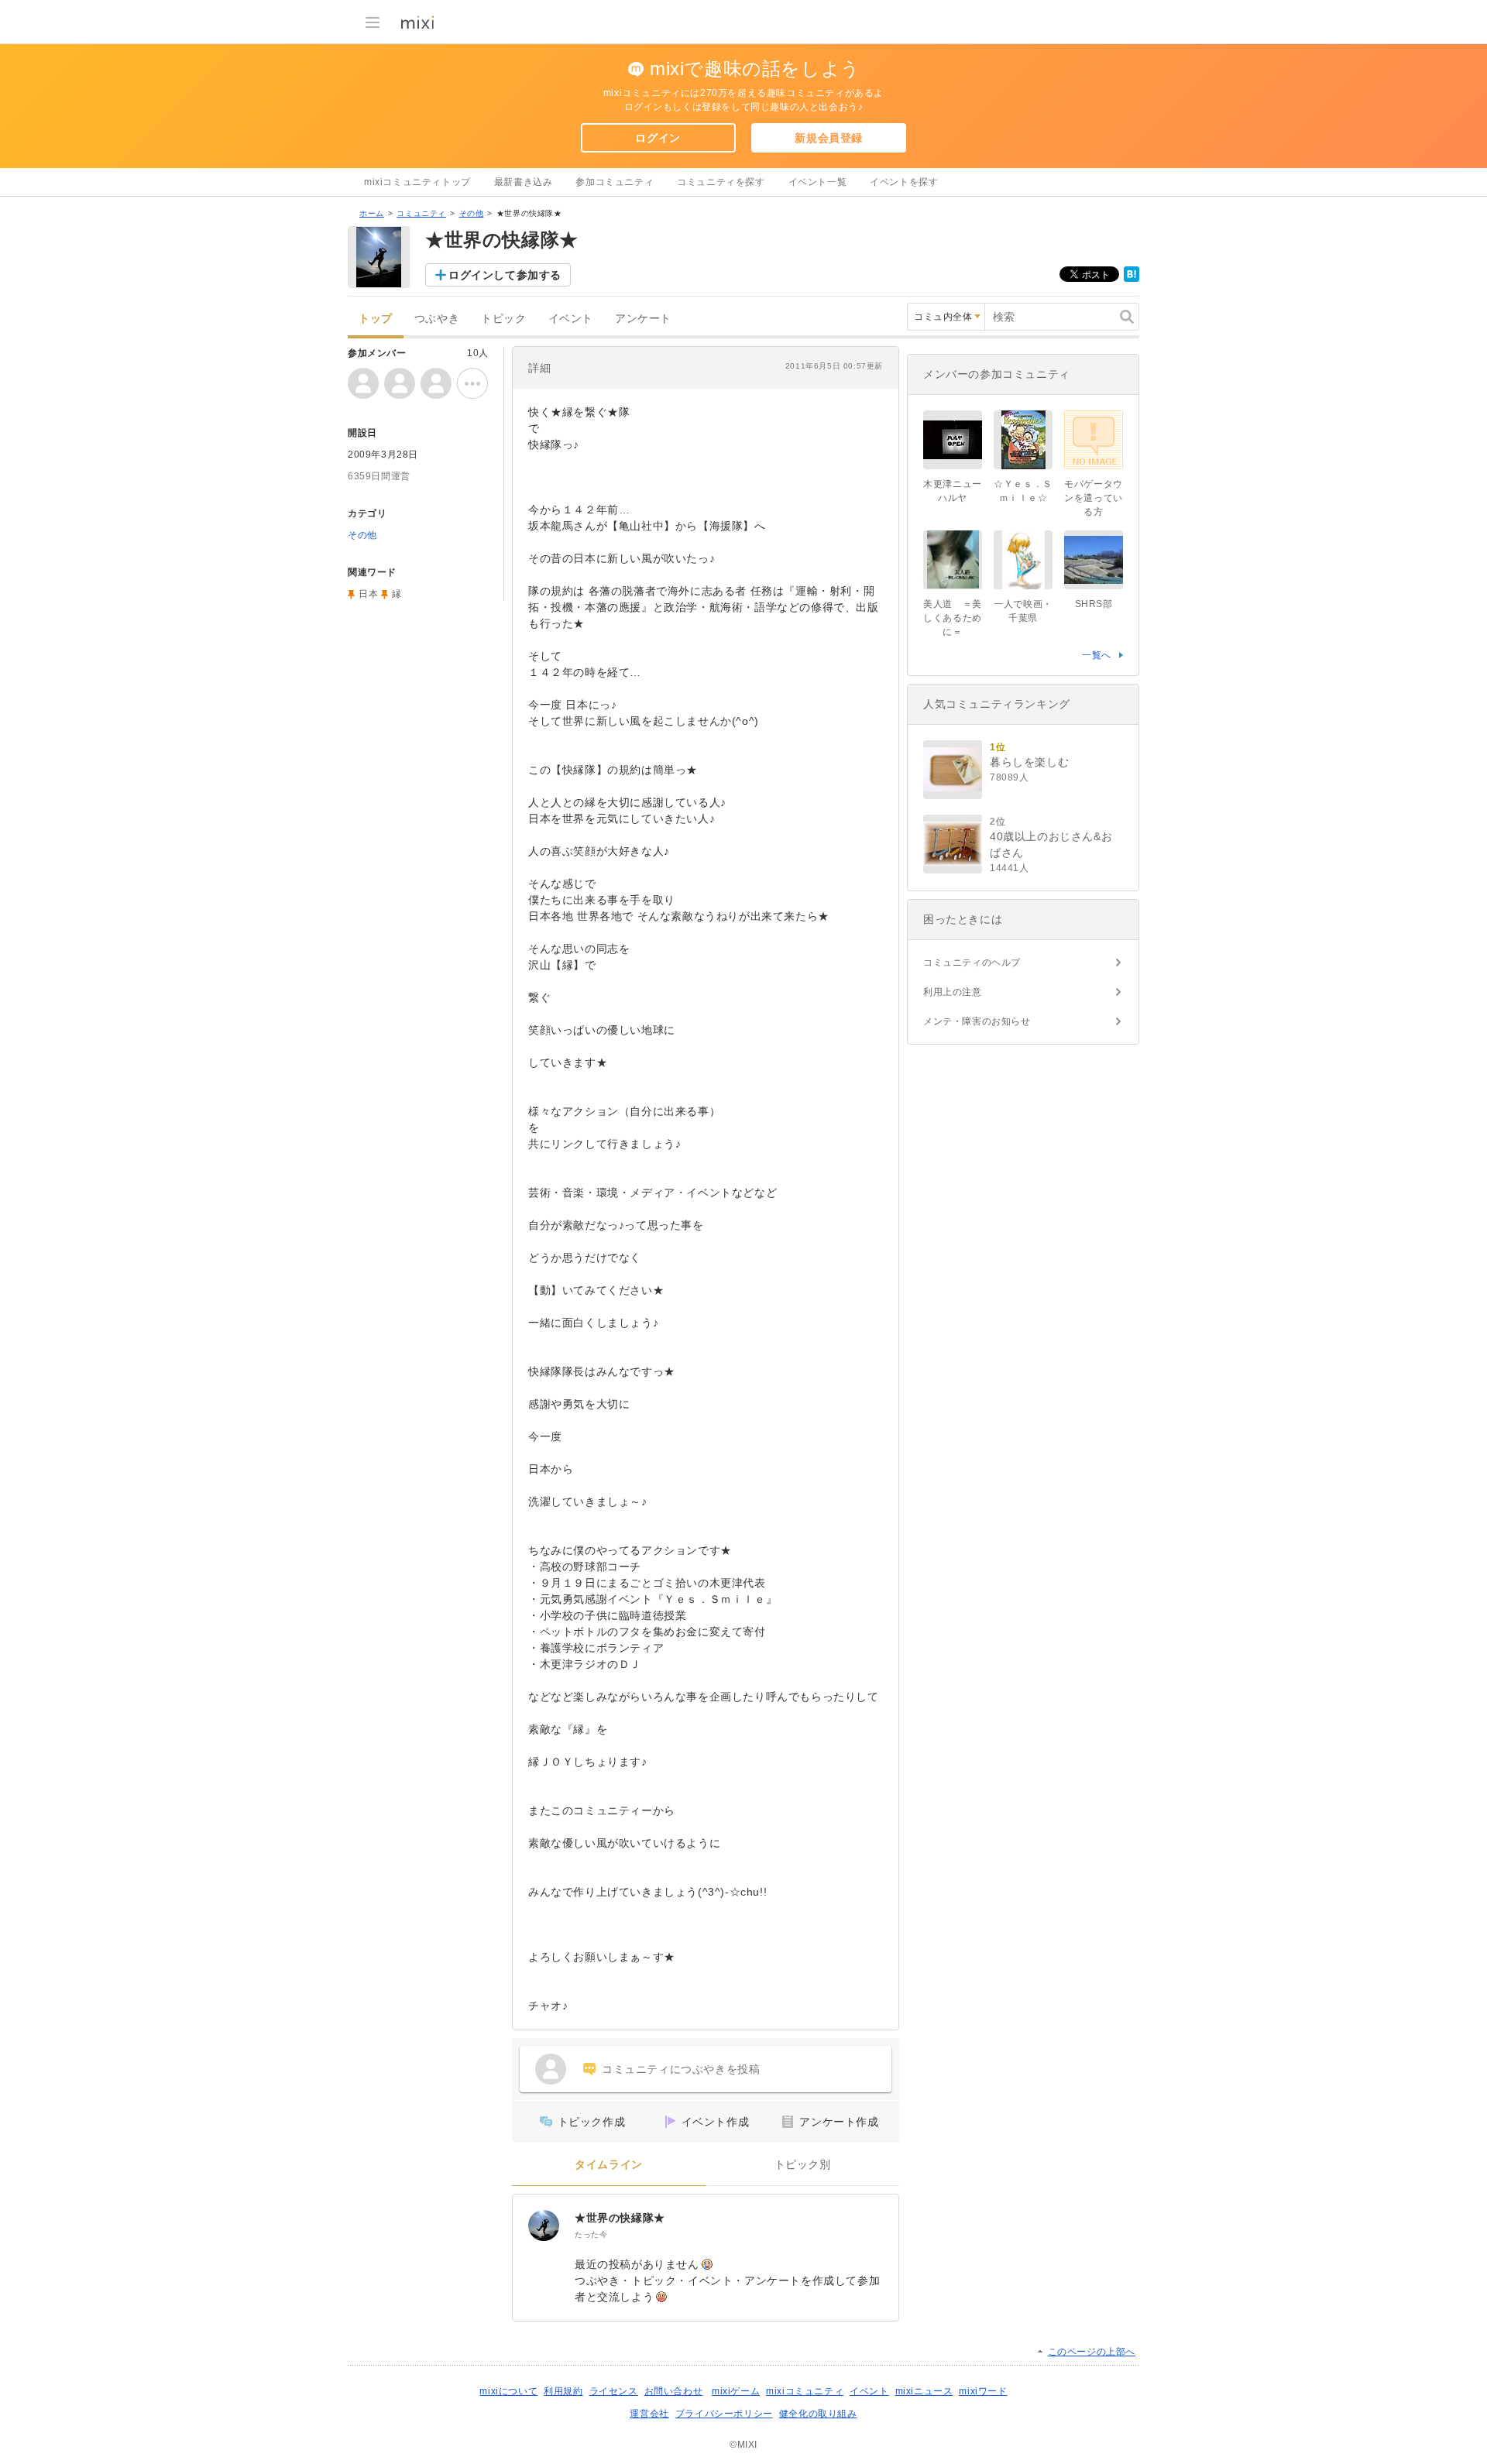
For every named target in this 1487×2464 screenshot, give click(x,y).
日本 (368, 594)
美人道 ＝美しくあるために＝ (953, 618)
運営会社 (649, 2414)
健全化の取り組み (818, 2414)
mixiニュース (924, 2391)
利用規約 (563, 2391)
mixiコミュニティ (805, 2391)
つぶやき (437, 319)
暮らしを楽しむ (1029, 762)
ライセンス (614, 2391)
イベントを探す (904, 182)
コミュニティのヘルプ (972, 963)
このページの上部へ (1092, 2352)
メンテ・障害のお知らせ (977, 1021)
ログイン (658, 138)
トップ (376, 319)
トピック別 (803, 2165)
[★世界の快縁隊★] (544, 2225)
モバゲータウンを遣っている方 (1094, 498)
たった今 (591, 2234)
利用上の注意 (953, 992)
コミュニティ (421, 213)
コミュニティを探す (721, 182)
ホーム (372, 213)
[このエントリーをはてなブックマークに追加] (1132, 279)
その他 (472, 213)
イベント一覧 (818, 182)
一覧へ (1097, 655)
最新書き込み (524, 182)
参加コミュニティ (615, 182)
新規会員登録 (829, 138)
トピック (503, 319)
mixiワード (983, 2391)
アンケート (643, 319)
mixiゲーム (736, 2391)
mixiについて (508, 2391)
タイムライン (609, 2165)
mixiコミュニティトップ (417, 182)
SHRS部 (1094, 604)
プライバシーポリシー (724, 2414)
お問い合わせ (674, 2391)
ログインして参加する (505, 275)
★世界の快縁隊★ (620, 2218)
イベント (571, 319)
